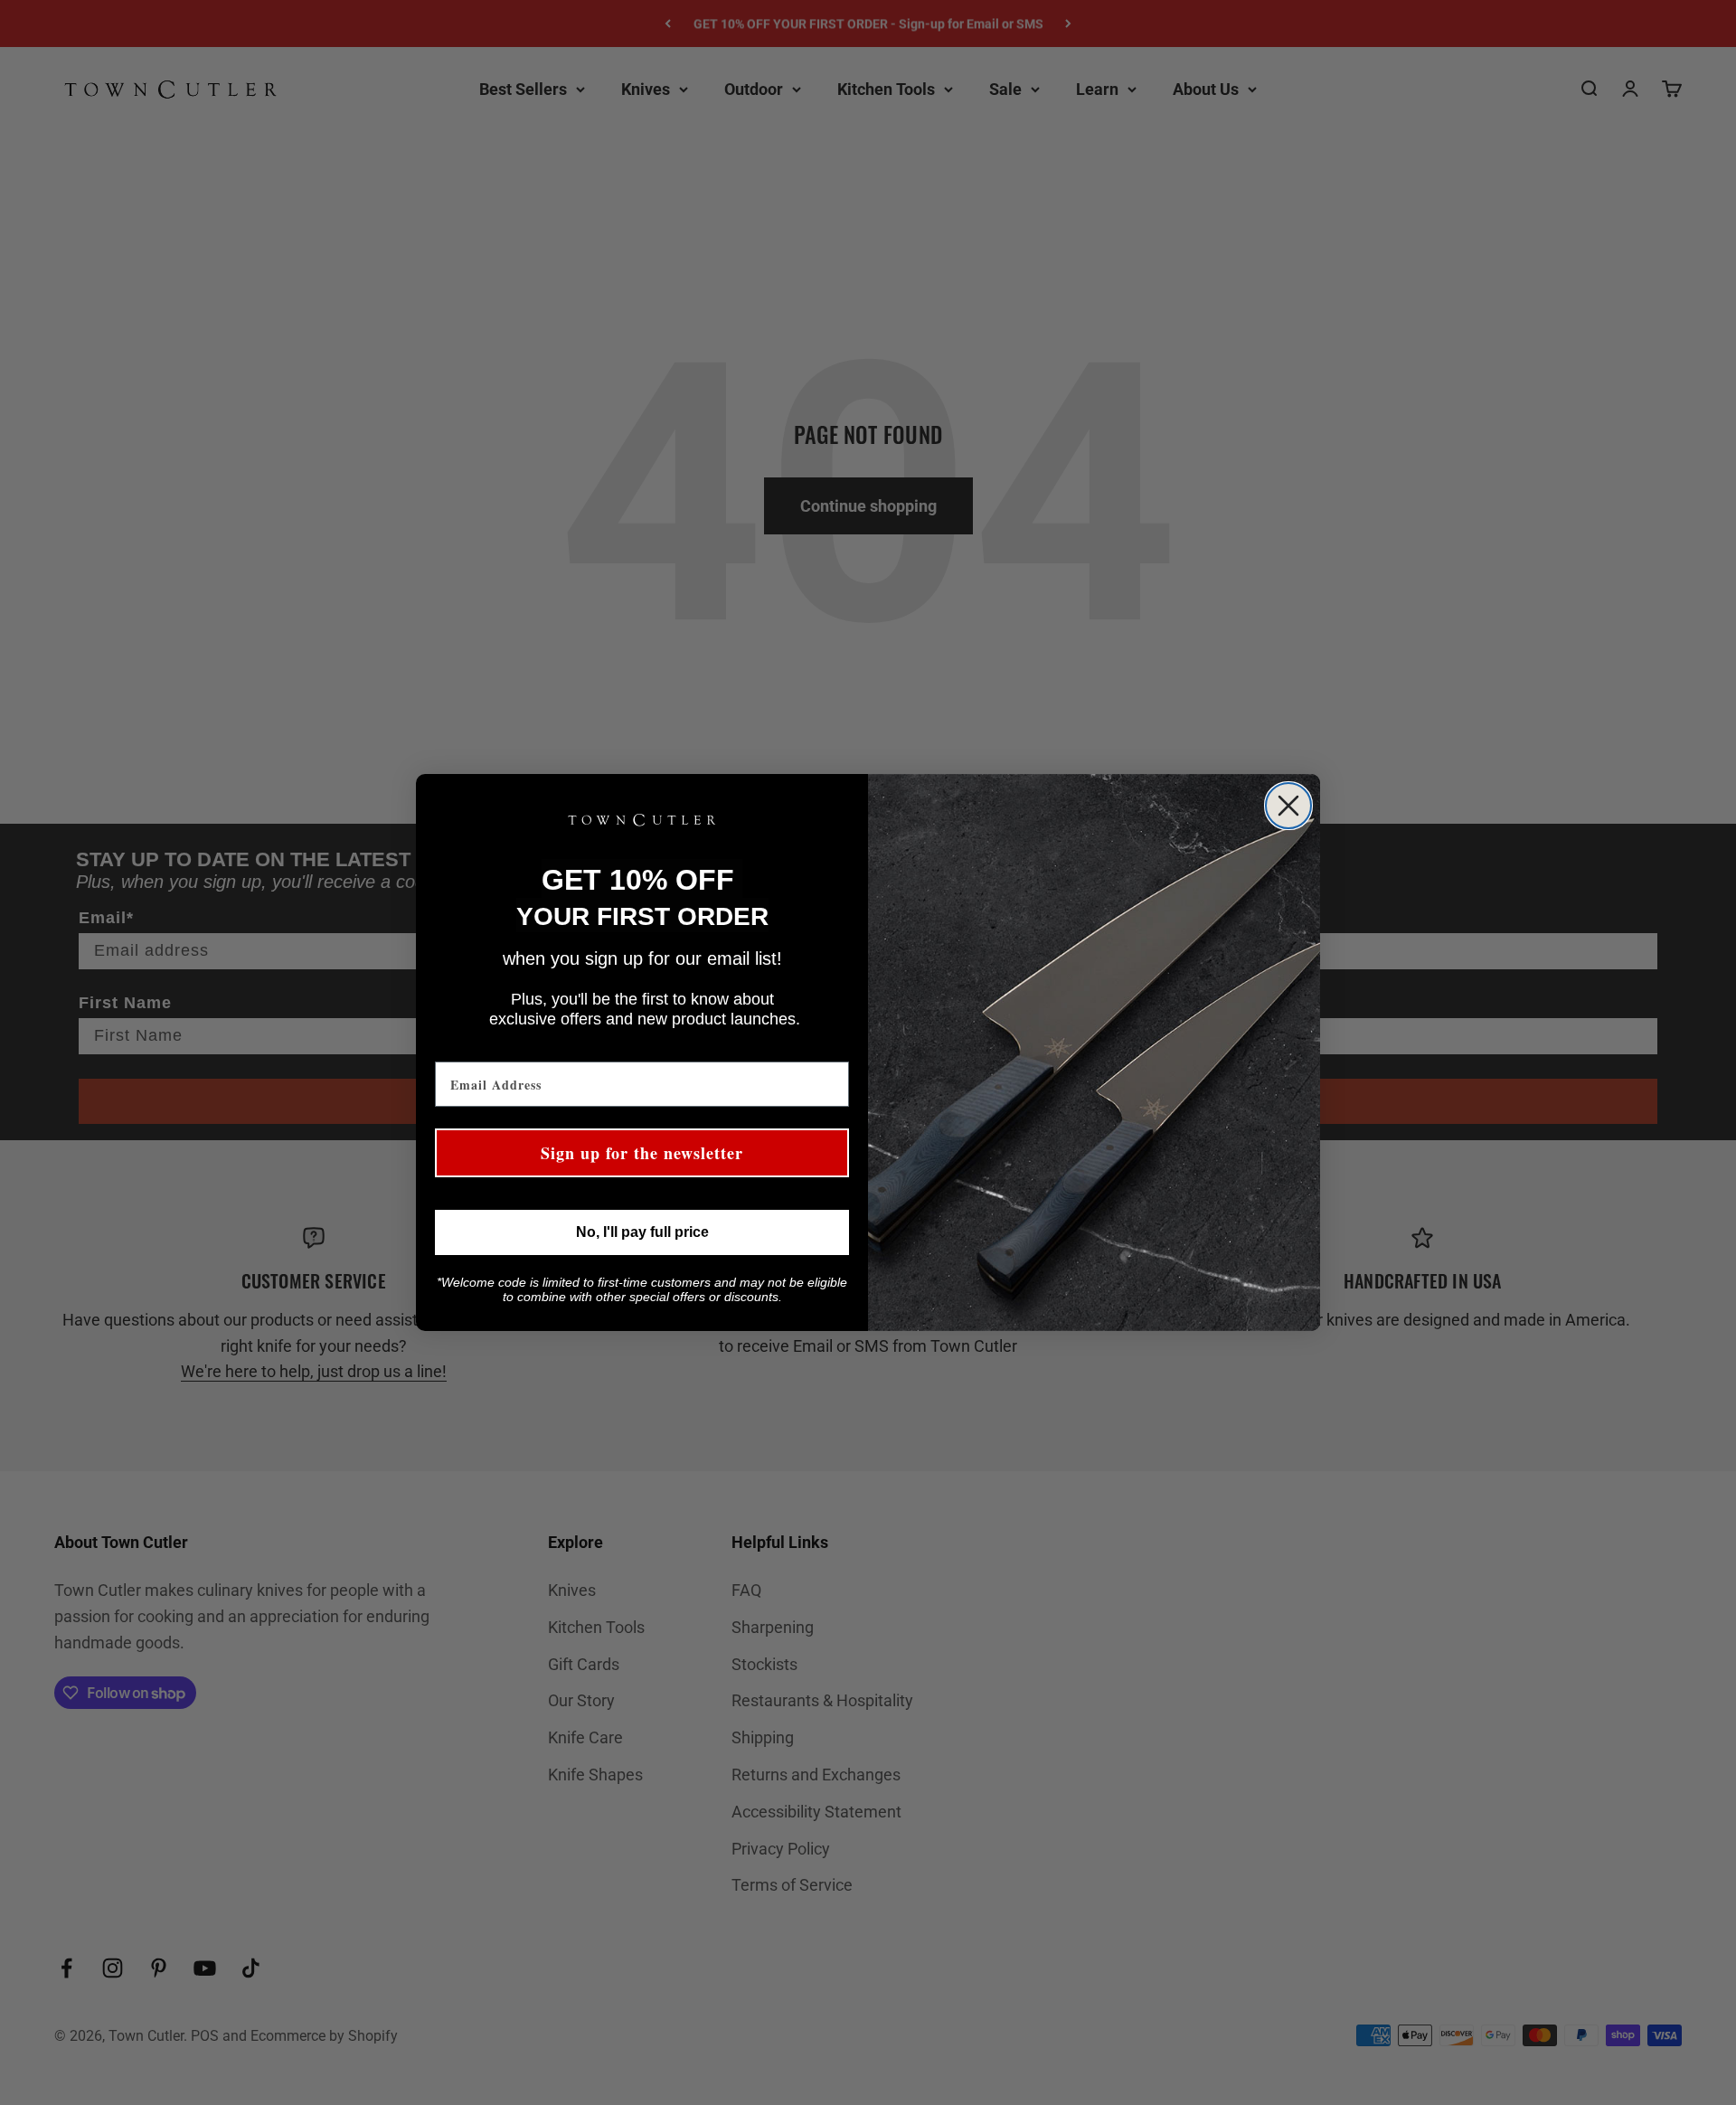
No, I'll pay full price (642, 1232)
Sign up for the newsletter (642, 1153)
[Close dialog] (1288, 806)
